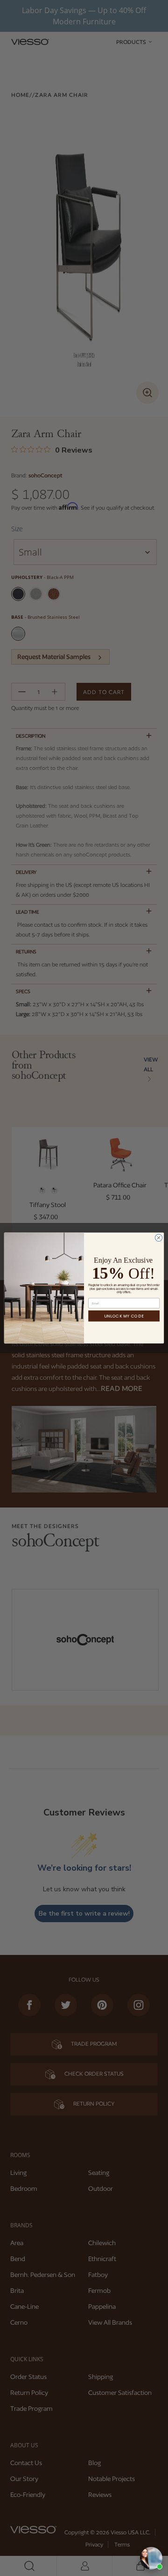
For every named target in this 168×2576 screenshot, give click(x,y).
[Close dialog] (158, 1238)
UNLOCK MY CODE (124, 1316)
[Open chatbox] (151, 2558)
